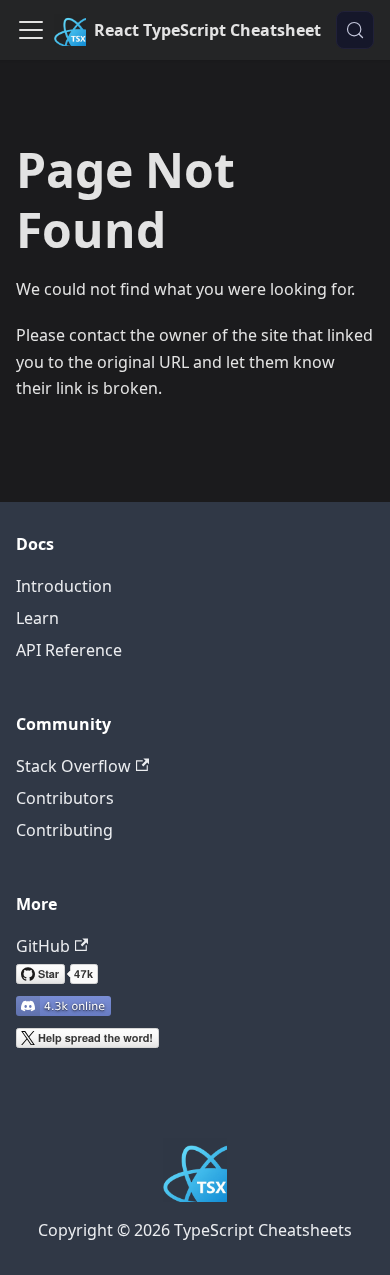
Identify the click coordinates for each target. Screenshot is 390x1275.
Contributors (65, 798)
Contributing (64, 830)
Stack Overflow (73, 766)
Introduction (64, 586)
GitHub (43, 946)
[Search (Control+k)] (355, 30)
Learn (37, 618)
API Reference (69, 650)
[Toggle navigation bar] (31, 30)
